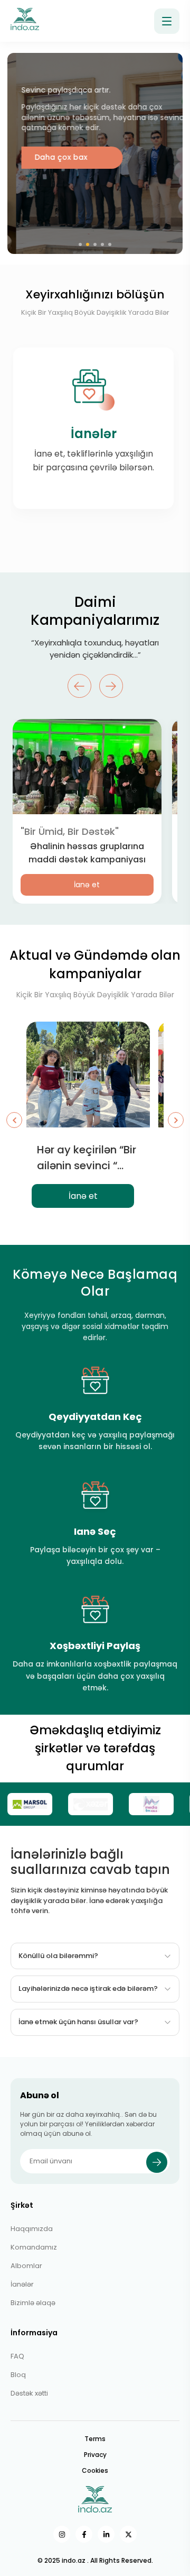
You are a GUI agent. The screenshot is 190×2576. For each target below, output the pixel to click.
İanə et (87, 885)
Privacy (95, 2455)
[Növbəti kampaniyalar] (176, 1120)
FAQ (17, 2356)
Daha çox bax (52, 157)
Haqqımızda (32, 2229)
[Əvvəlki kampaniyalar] (14, 1120)
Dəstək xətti (29, 2393)
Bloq (18, 2375)
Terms (95, 2439)
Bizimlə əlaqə (33, 2303)
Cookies (95, 2470)
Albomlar (26, 2266)
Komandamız (34, 2247)
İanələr (22, 2284)
